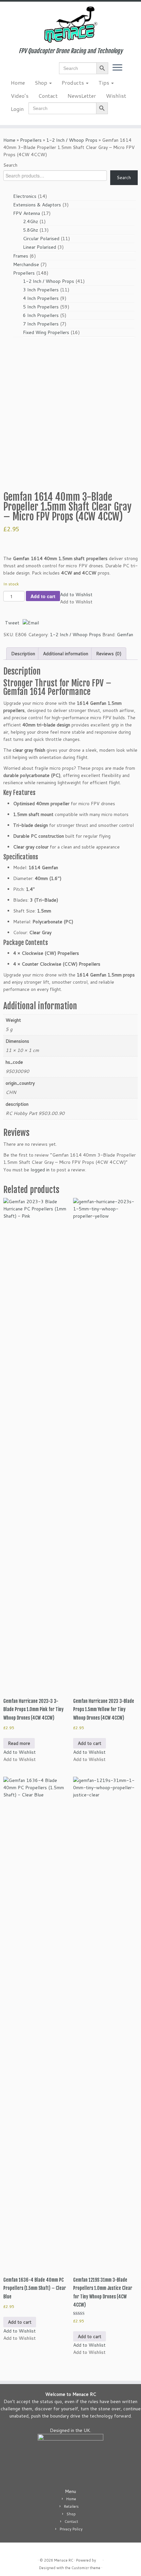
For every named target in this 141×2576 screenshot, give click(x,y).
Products (73, 83)
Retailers (71, 2506)
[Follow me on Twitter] (7, 70)
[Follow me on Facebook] (13, 70)
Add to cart (43, 596)
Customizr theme (86, 2568)
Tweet (12, 623)
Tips (104, 83)
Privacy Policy (71, 2529)
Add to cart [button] (90, 1743)
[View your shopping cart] (130, 66)
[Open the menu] (117, 68)
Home (18, 83)
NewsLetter (82, 96)
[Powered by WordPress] (99, 2559)
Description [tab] (23, 654)
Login (17, 109)
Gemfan (125, 635)
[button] (76, 595)
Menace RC (64, 2560)
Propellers (31, 140)
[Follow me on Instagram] (18, 70)
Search (10, 165)
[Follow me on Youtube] (24, 70)
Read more (19, 1743)
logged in (40, 1170)
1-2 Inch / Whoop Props (72, 140)
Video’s (20, 96)
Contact (48, 96)
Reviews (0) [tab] (109, 654)
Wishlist (116, 96)
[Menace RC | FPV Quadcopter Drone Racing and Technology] (70, 25)
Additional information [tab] (66, 654)
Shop (42, 83)
